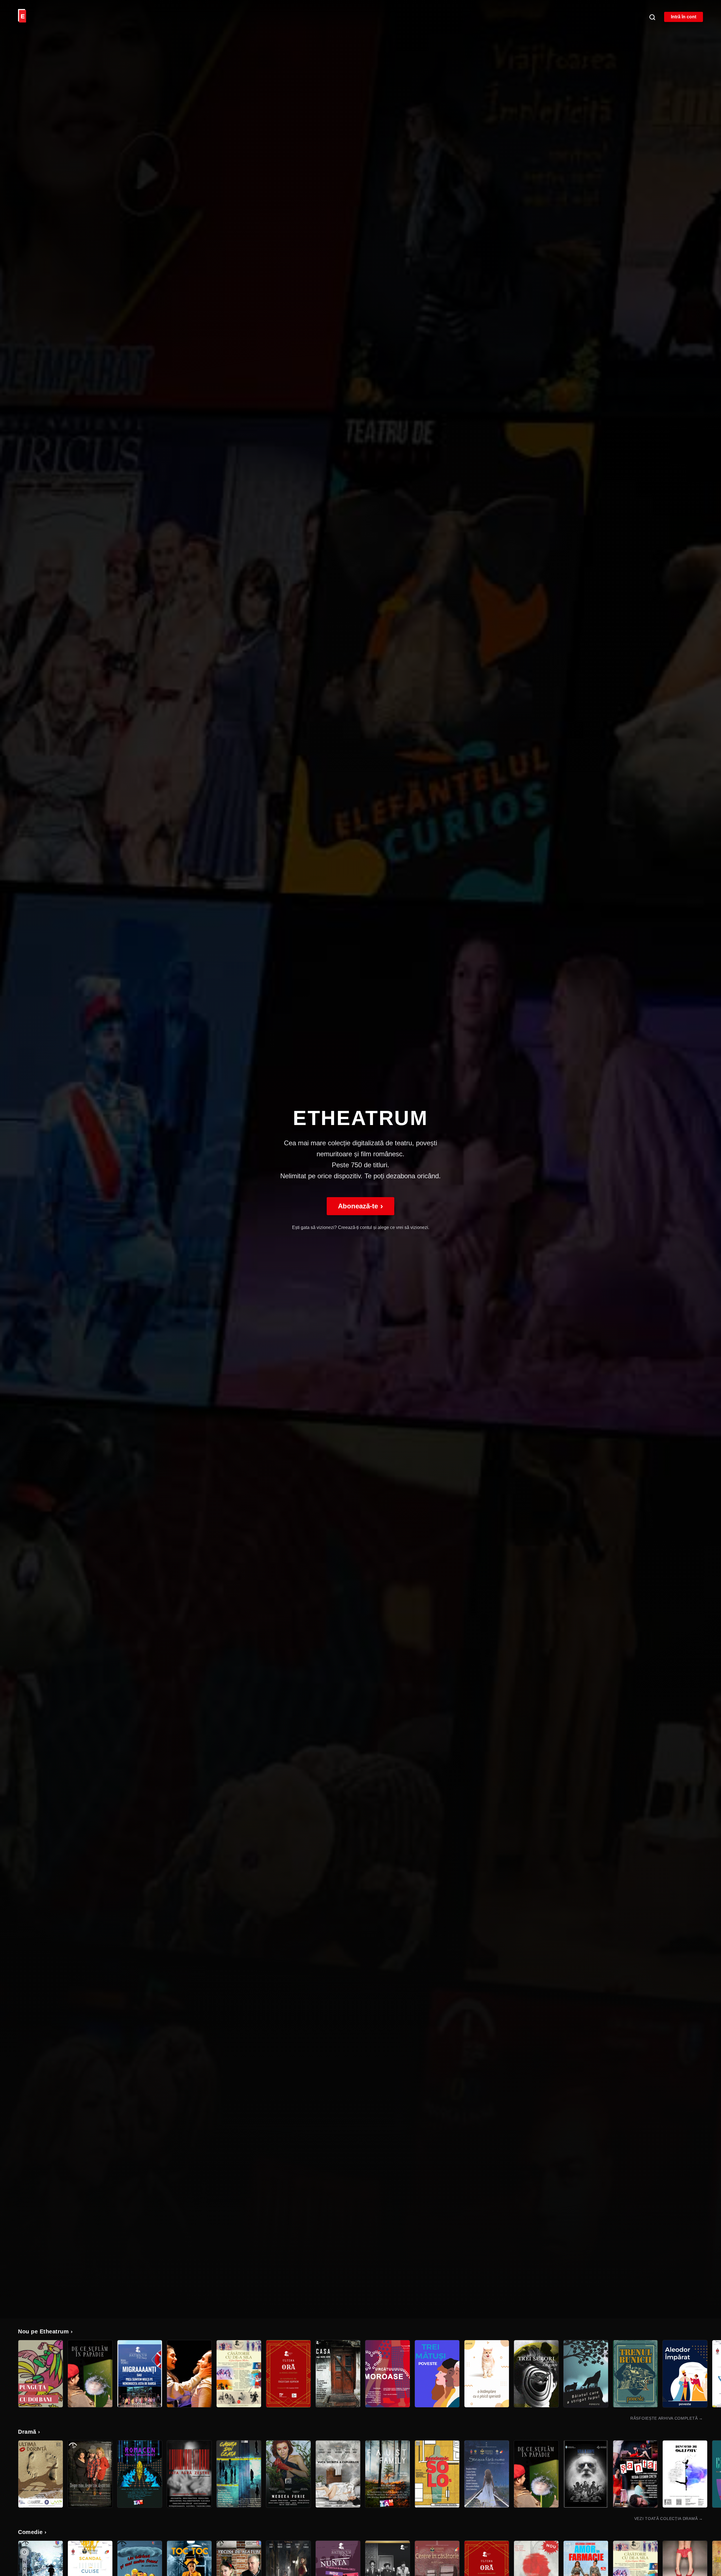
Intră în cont (684, 17)
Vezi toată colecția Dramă (669, 2519)
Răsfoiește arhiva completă (667, 2418)
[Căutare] (652, 17)
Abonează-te (360, 1206)
